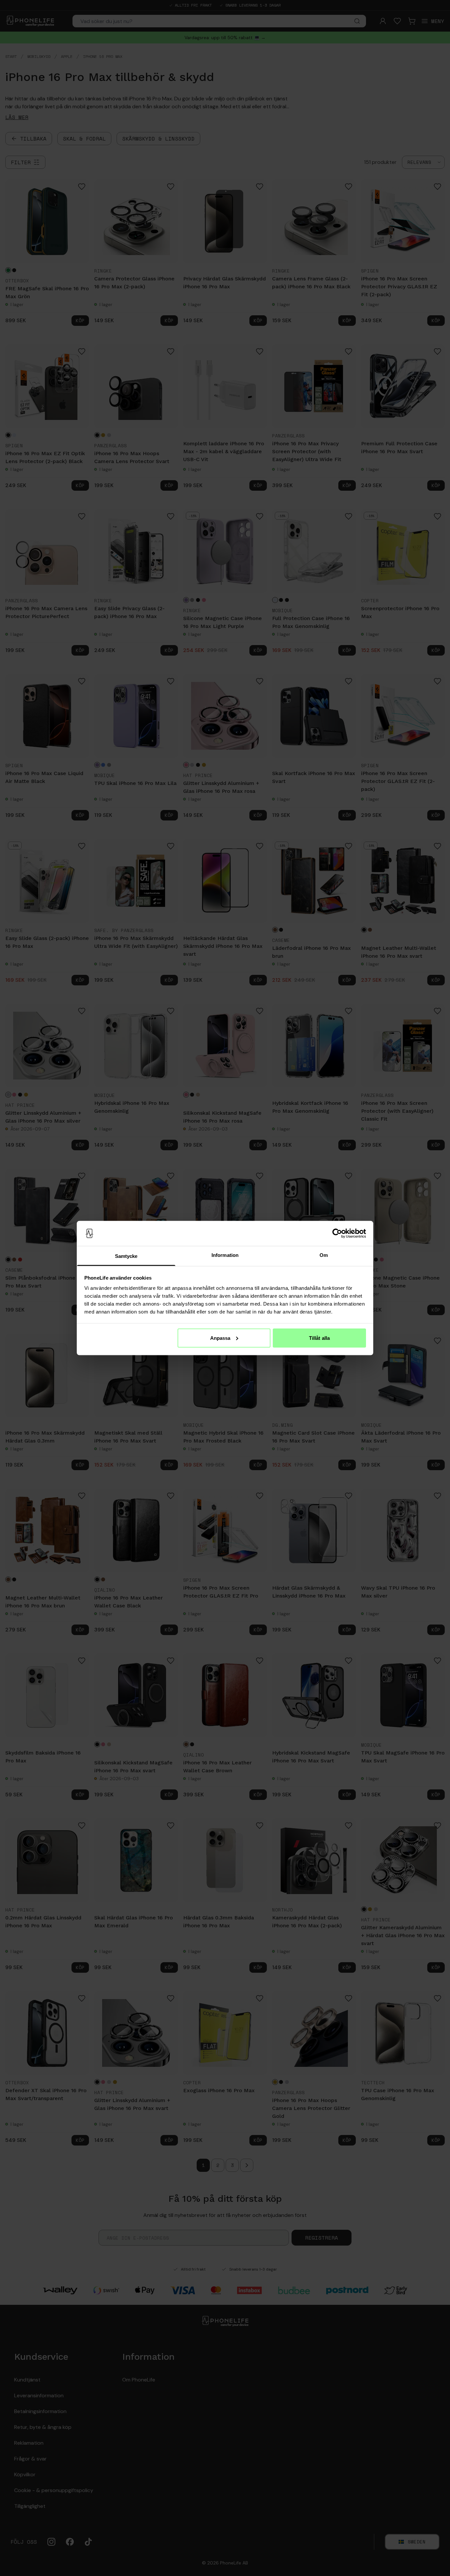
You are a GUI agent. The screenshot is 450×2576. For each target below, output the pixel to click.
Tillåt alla (319, 1338)
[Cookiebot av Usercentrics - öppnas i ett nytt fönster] (337, 1234)
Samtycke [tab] (126, 1256)
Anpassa (220, 1338)
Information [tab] (225, 1255)
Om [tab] (324, 1255)
